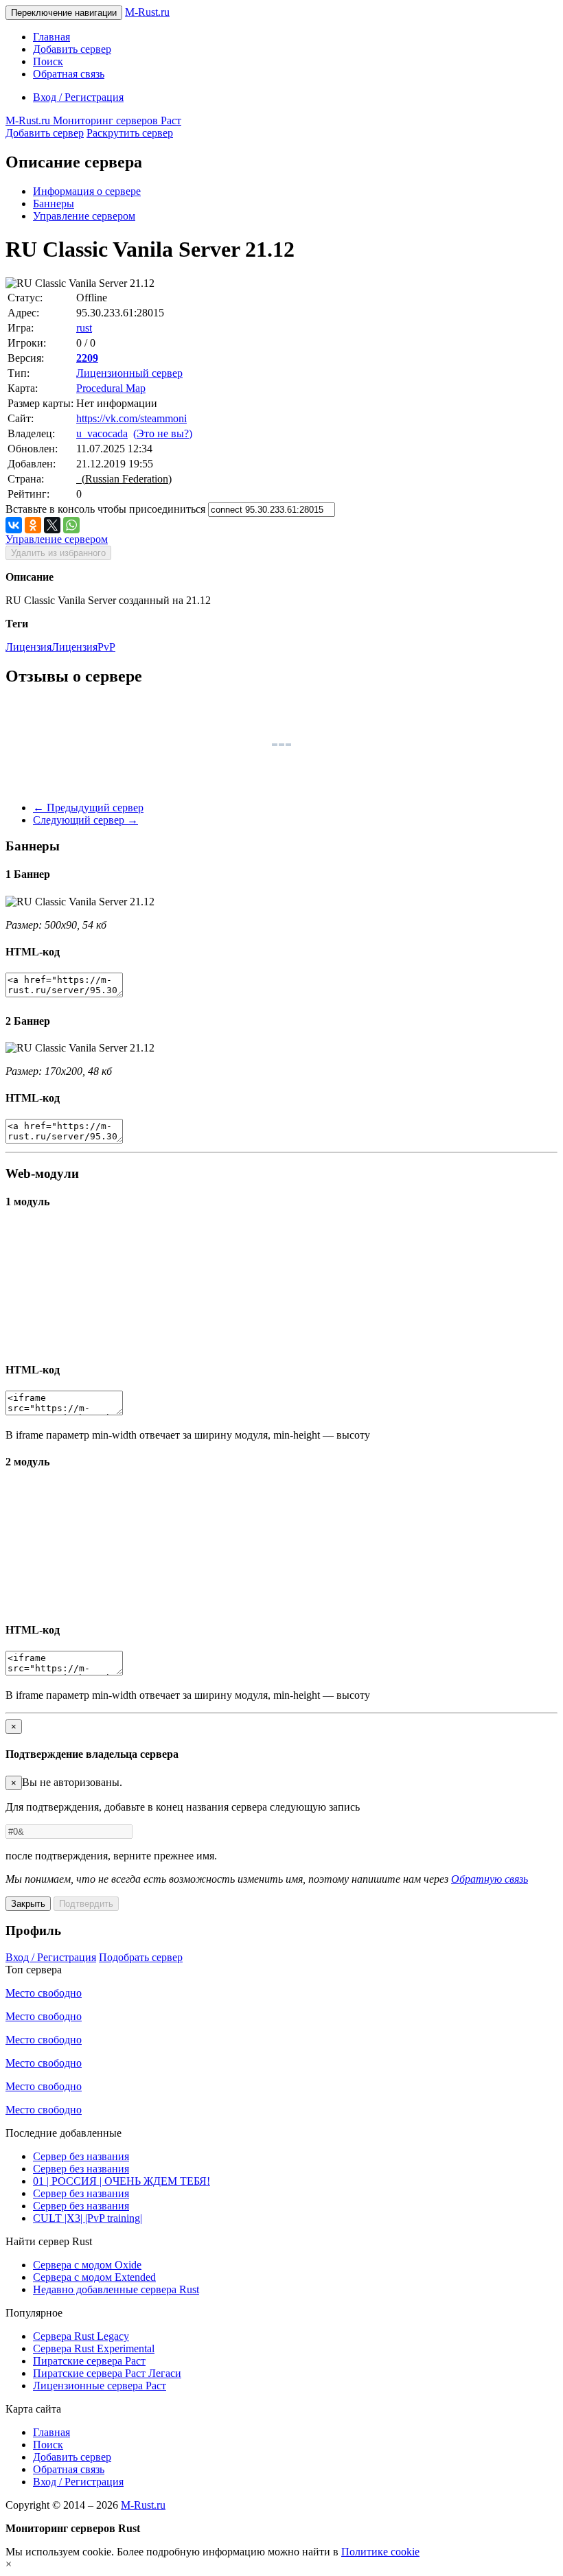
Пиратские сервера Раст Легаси (107, 2373)
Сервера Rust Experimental (94, 2348)
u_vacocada (102, 433)
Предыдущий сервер (88, 808)
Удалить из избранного (58, 553)
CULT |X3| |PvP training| (88, 2218)
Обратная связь (69, 74)
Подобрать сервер (141, 1957)
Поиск (48, 61)
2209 (87, 358)
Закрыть (28, 1904)
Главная (51, 37)
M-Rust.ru (147, 12)
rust (84, 328)
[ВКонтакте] (14, 525)
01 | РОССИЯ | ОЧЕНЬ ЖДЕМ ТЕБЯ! (122, 2181)
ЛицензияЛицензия (51, 647)
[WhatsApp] (71, 525)
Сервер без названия (81, 2156)
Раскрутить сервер (130, 133)
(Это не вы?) (163, 433)
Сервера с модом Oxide (87, 2265)
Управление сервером (84, 216)
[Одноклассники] (33, 525)
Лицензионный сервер (129, 373)
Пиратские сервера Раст (89, 2361)
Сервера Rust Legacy (81, 2336)
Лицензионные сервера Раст (100, 2386)
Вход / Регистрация (78, 97)
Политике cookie (380, 2552)
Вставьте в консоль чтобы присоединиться (105, 509)
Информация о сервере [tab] (87, 191)
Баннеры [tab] (54, 204)
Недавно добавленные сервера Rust (116, 2289)
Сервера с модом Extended (94, 2277)
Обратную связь (490, 1879)
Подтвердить (86, 1904)
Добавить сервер (72, 49)
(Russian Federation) (124, 479)
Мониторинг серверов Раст (93, 120)
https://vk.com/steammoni (131, 418)
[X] (52, 525)
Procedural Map (111, 388)
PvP (106, 647)
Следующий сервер (85, 820)
